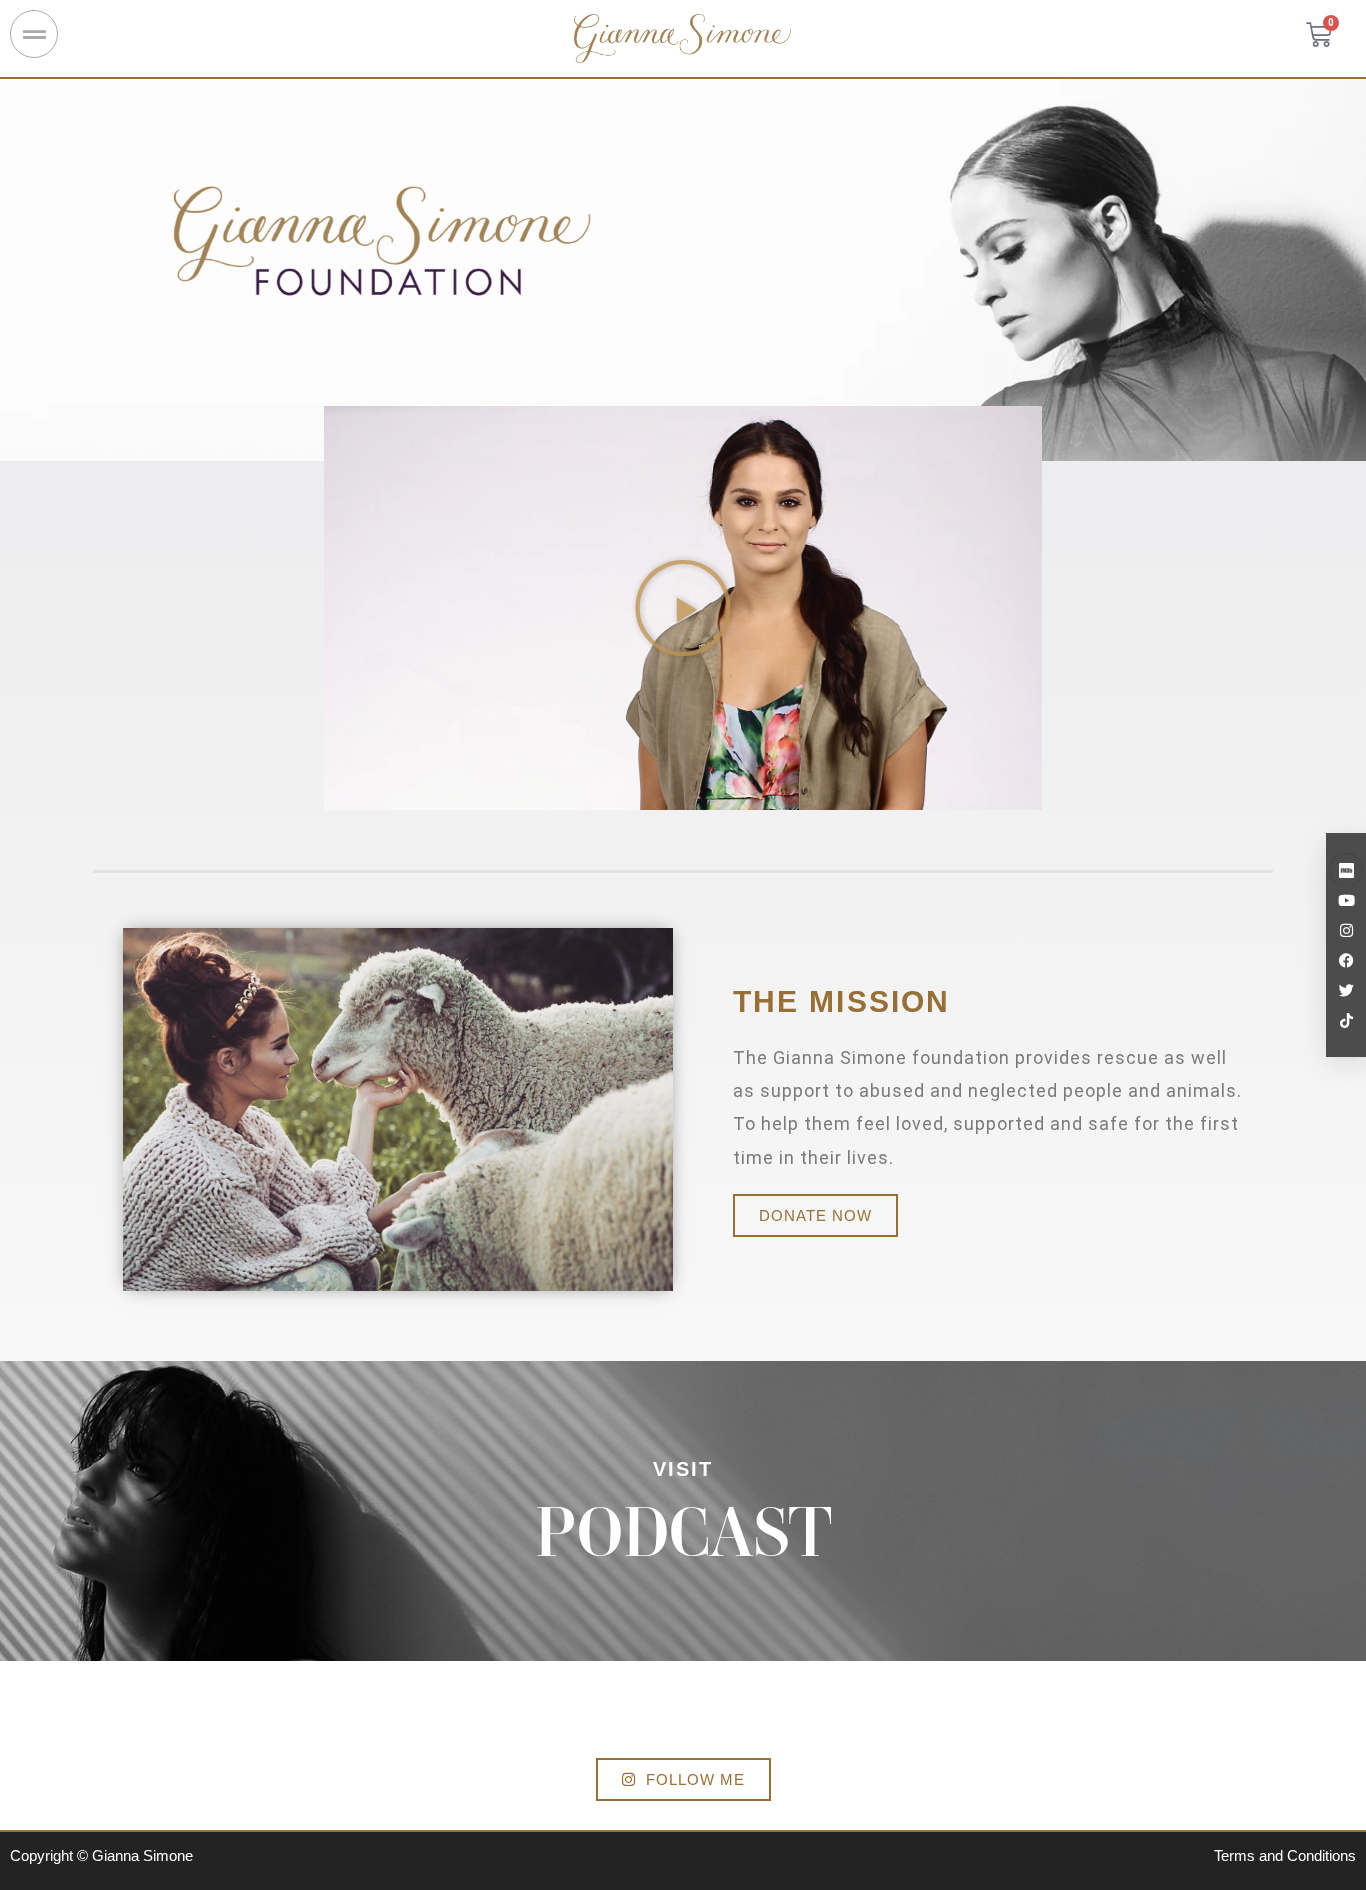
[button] (683, 608)
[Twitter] (1346, 990)
